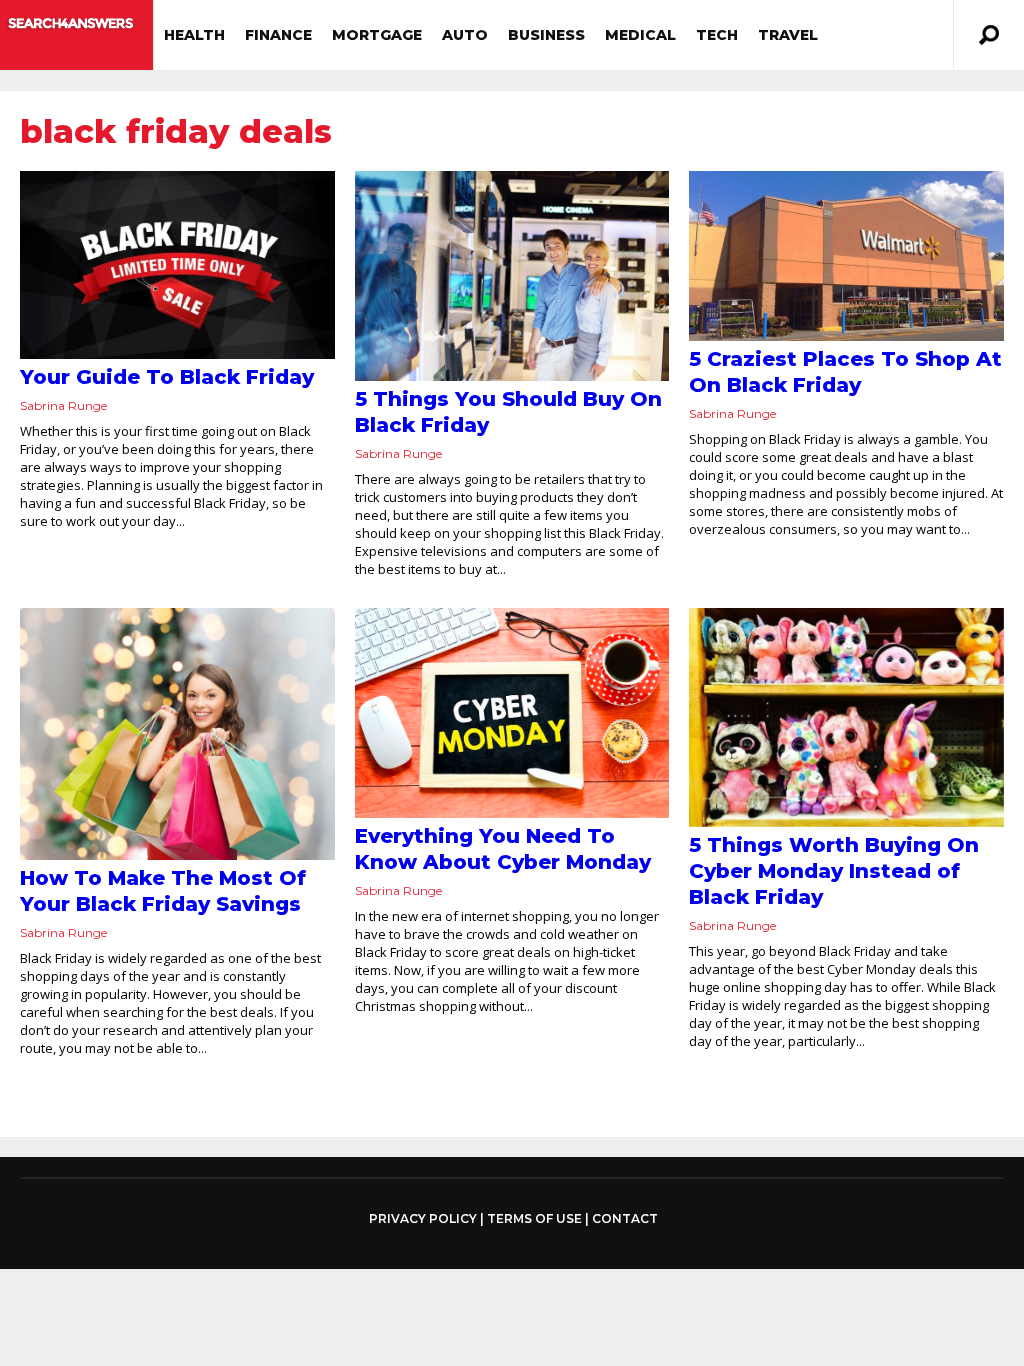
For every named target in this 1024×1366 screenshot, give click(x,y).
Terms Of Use (534, 1218)
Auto (465, 35)
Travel (788, 35)
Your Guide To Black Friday (167, 377)
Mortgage (377, 35)
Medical (640, 35)
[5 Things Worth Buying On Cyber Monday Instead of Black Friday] (846, 717)
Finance (278, 35)
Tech (717, 35)
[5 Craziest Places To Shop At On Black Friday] (846, 256)
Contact (625, 1218)
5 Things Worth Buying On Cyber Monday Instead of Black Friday (834, 871)
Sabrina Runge (63, 405)
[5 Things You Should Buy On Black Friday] (512, 276)
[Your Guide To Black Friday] (177, 265)
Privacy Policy (423, 1219)
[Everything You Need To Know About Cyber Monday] (512, 713)
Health (194, 35)
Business (546, 35)
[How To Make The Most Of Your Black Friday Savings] (177, 734)
